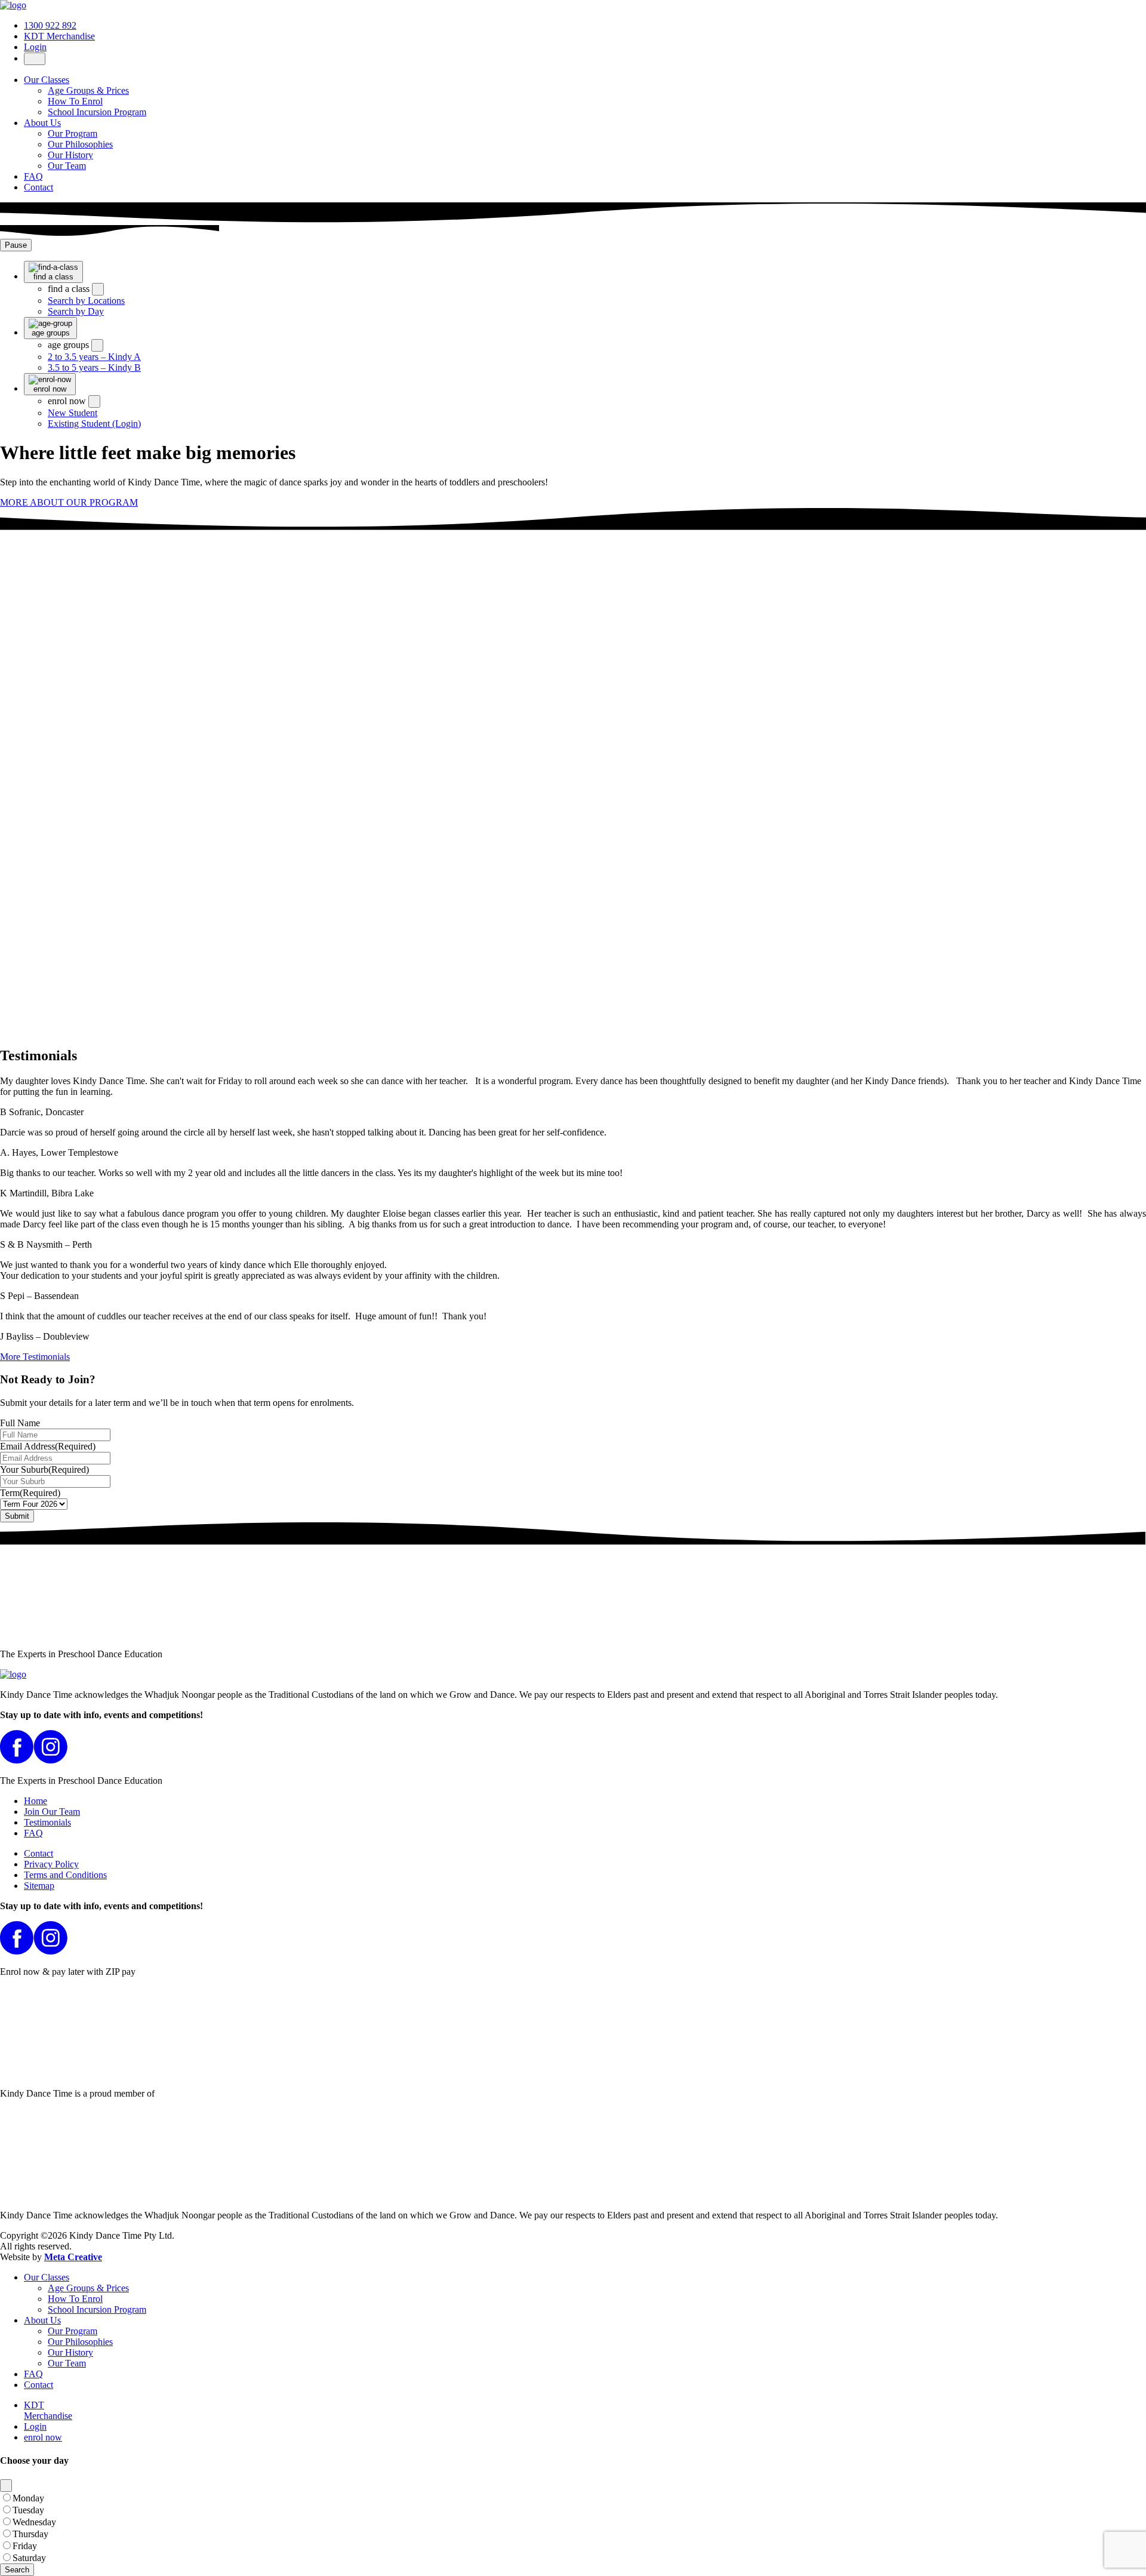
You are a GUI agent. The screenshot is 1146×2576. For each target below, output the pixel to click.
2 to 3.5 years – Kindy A (94, 357)
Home (36, 1801)
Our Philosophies (80, 144)
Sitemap (39, 1886)
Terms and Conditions (65, 1875)
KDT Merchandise (59, 36)
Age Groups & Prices (88, 90)
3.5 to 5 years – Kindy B (94, 367)
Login (35, 47)
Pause (16, 245)
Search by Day (76, 311)
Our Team (67, 166)
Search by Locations (86, 301)
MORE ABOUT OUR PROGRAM (69, 502)
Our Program (73, 133)
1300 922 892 (50, 25)
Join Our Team (52, 1812)
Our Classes (47, 80)
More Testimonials (35, 1357)
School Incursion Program (97, 112)
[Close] (6, 2486)
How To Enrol (75, 101)
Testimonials (47, 1822)
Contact (38, 187)
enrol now (43, 2437)
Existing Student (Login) (94, 424)
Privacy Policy (51, 1864)
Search (17, 2570)
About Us (42, 123)
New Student (73, 413)
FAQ (33, 176)
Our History (70, 155)
